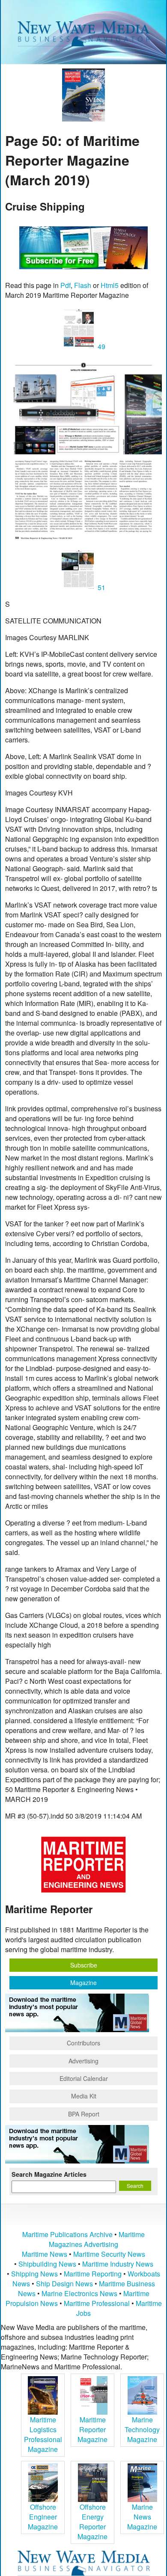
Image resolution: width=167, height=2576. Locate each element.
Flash (83, 285)
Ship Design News (65, 2284)
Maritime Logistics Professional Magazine (43, 2434)
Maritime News (45, 2254)
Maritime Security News (109, 2254)
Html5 (110, 285)
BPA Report (84, 2114)
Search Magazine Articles (49, 2174)
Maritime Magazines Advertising (97, 2239)
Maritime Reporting (93, 2274)
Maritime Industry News (118, 2264)
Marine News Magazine (142, 2517)
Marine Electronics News (79, 2293)
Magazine (83, 1982)
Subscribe (84, 1965)
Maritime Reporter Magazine (92, 2429)
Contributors (83, 2043)
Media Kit (84, 2096)
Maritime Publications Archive (67, 2234)
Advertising (83, 2061)
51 (101, 587)
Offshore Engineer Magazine (43, 2517)
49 (101, 346)
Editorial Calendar (84, 2078)
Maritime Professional (97, 2303)
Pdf (66, 285)
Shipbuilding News (47, 2264)
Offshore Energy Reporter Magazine (92, 2522)
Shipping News (34, 2274)
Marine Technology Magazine (142, 2429)
